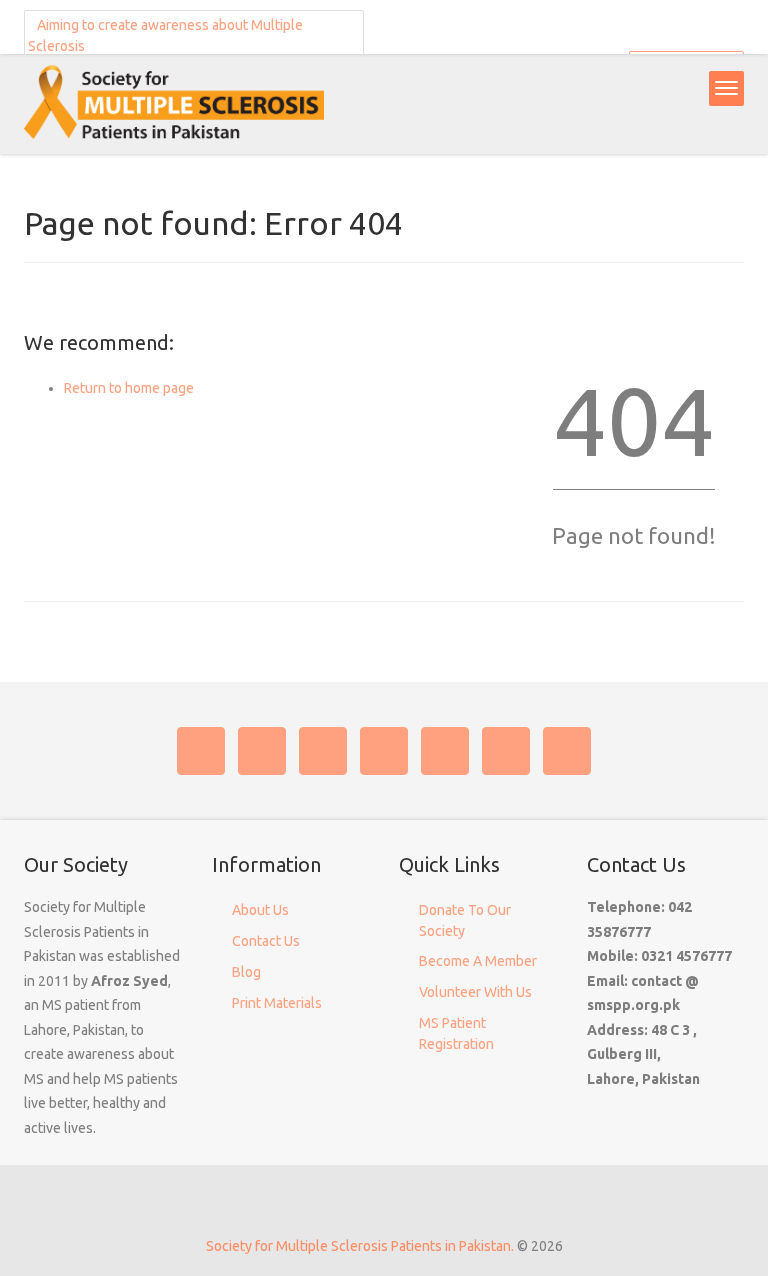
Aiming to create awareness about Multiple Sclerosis (165, 35)
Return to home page (129, 388)
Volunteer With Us (475, 992)
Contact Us (266, 941)
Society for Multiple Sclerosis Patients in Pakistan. (360, 1246)
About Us (260, 910)
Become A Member (478, 961)
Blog (246, 972)
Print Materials (277, 1003)
